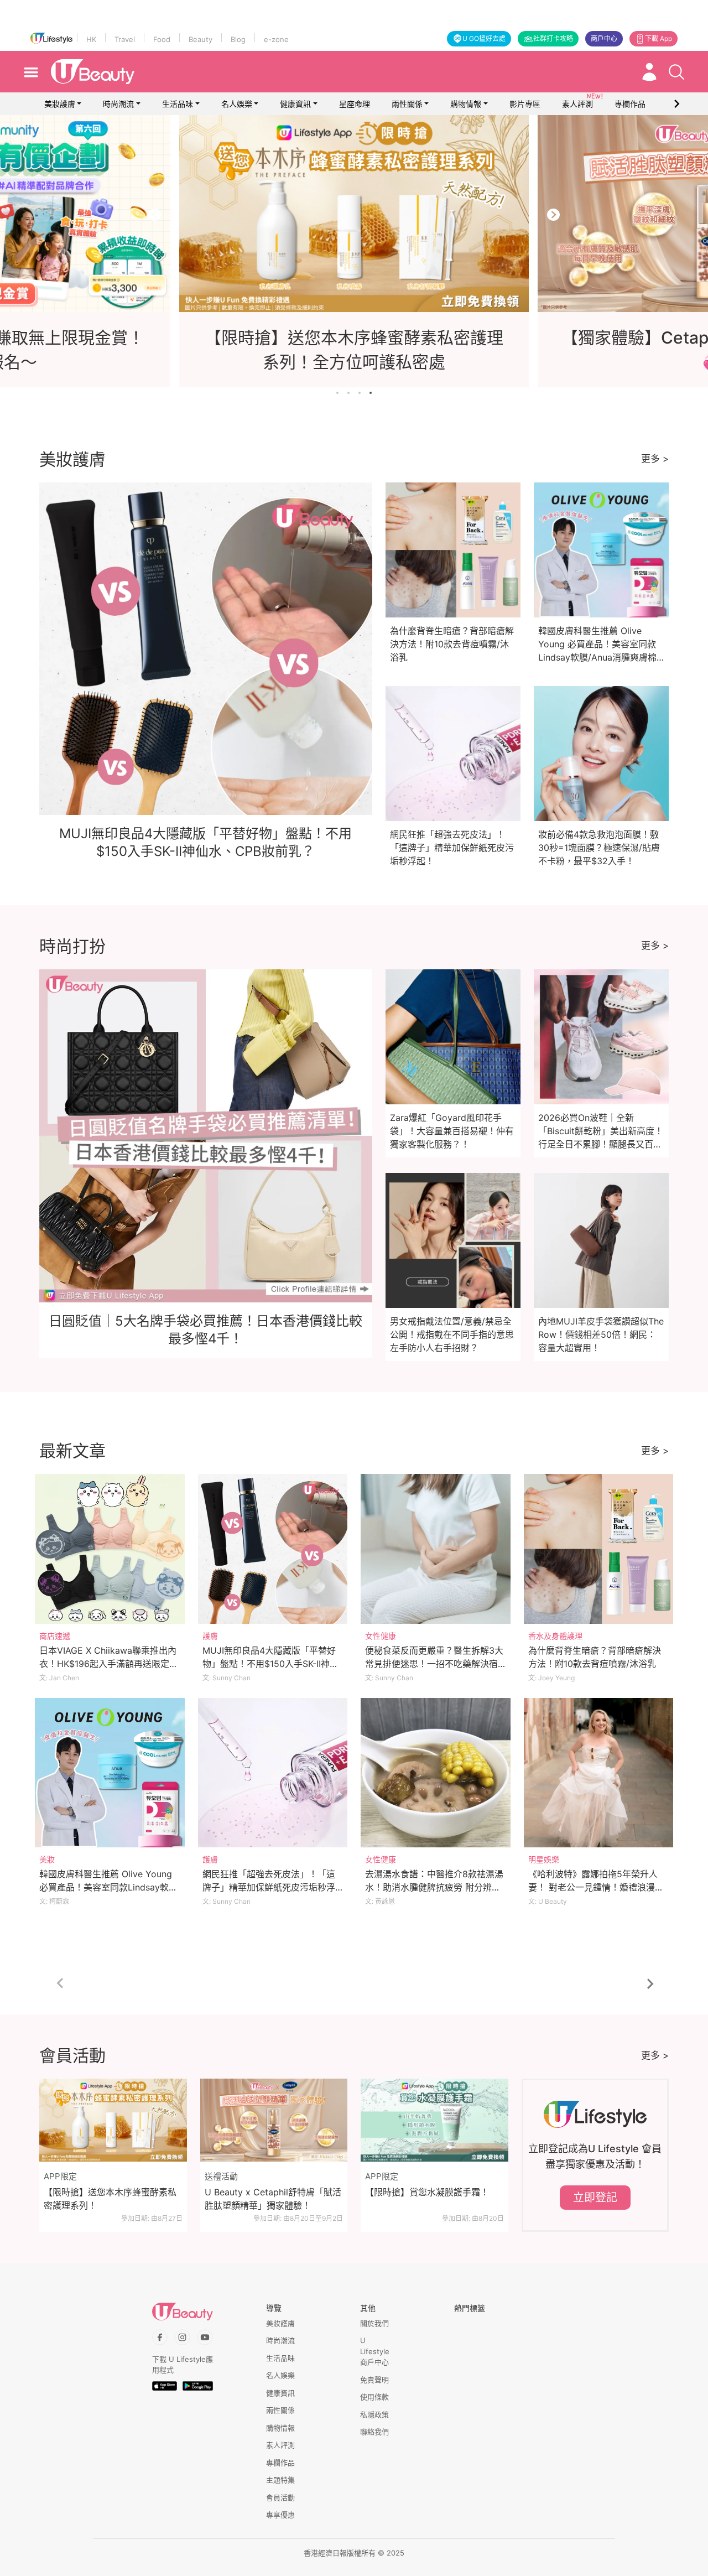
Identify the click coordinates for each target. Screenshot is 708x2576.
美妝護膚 (60, 104)
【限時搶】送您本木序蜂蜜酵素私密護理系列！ (110, 2199)
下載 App (658, 38)
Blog (238, 39)
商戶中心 (604, 38)
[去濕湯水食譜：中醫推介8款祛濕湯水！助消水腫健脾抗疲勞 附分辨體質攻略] (436, 1773)
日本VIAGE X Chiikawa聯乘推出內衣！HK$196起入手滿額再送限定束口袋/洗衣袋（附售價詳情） (109, 1664)
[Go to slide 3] (360, 393)
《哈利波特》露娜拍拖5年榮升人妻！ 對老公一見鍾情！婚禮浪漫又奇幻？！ (596, 1887)
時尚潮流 (118, 104)
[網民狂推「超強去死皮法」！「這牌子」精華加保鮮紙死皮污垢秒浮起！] (273, 1773)
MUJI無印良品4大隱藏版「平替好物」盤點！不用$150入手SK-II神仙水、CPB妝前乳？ (270, 1664)
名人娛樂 (237, 104)
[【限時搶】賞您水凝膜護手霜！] (434, 2120)
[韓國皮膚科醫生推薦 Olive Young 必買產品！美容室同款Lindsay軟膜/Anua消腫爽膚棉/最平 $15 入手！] (110, 1773)
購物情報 (466, 104)
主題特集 (280, 2480)
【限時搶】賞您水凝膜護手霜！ (427, 2192)
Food (162, 39)
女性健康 (381, 1636)
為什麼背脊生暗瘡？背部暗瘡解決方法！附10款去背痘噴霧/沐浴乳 (452, 644)
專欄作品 (280, 2463)
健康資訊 (295, 104)
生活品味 (178, 104)
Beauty (201, 39)
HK (91, 39)
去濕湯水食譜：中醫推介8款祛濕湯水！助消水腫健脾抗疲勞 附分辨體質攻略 (434, 1887)
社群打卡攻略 (553, 38)
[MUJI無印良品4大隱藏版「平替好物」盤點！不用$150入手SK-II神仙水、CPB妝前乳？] (273, 1549)
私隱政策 (374, 2414)
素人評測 (280, 2445)
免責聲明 (374, 2380)
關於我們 (374, 2323)
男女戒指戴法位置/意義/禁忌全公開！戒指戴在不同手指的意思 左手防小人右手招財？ (452, 1334)
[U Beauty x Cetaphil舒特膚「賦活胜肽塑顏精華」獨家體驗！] (274, 2120)
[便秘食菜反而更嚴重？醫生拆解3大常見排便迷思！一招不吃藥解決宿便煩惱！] (436, 1549)
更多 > (655, 459)
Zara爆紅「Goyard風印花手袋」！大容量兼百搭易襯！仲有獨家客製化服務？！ (452, 1131)
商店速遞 (55, 1636)
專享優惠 (280, 2515)
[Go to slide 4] (371, 393)
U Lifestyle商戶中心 (375, 2351)
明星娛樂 (544, 1859)
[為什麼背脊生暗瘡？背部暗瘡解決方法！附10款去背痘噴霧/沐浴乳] (599, 1549)
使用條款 (374, 2397)
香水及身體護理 (555, 1636)
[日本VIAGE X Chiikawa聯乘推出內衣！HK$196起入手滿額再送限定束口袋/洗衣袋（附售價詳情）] (110, 1549)
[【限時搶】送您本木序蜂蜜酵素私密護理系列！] (113, 2120)
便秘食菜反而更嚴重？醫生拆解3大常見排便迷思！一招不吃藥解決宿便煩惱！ (434, 1664)
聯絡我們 (374, 2432)
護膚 (210, 1636)
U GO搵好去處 (484, 38)
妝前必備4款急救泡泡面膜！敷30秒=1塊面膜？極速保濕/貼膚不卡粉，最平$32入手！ (599, 848)
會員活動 (280, 2497)
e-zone (276, 39)
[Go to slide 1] (337, 393)
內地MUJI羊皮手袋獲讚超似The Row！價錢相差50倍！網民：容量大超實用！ (601, 1334)
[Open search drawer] (676, 72)
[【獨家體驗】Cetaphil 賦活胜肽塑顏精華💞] (354, 214)
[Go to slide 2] (348, 393)
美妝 (47, 1859)
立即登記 (595, 2198)
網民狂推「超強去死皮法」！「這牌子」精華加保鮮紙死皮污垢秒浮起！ (452, 848)
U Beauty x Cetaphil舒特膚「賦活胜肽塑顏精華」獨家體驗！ (273, 2199)
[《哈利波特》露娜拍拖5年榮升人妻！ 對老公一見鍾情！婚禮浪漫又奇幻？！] (599, 1773)
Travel (125, 39)
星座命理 (355, 104)
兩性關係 (407, 104)
